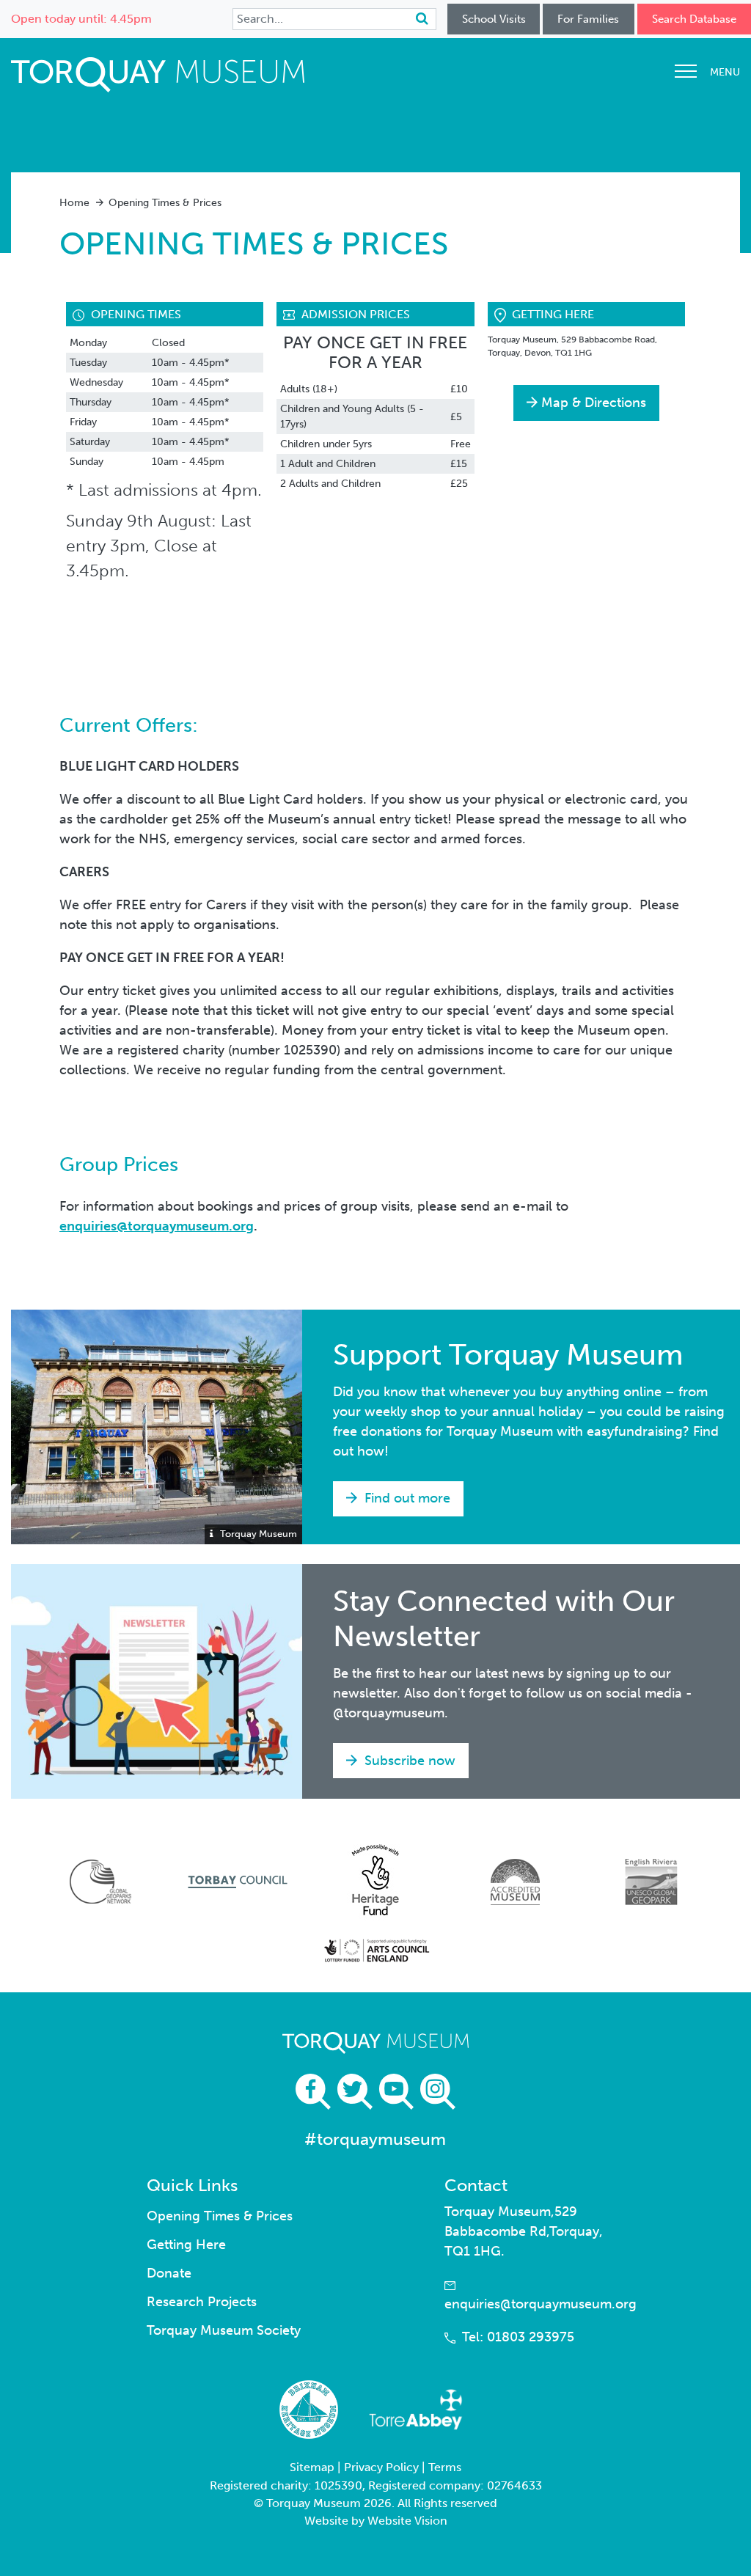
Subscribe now (408, 1761)
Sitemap (312, 2467)
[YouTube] (397, 2092)
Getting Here (186, 2245)
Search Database (694, 19)
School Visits (494, 19)
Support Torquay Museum (508, 1355)
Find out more (406, 1498)
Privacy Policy (381, 2467)
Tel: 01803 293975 (518, 2337)
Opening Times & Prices (220, 2216)
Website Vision (407, 2521)
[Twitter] (355, 2092)
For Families (588, 19)
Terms (445, 2467)
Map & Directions (594, 403)
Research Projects (202, 2302)
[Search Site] (422, 19)
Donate (169, 2273)
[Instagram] (438, 2092)
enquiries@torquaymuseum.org (157, 1226)
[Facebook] (313, 2092)
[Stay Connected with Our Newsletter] (157, 1681)
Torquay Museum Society (224, 2330)
